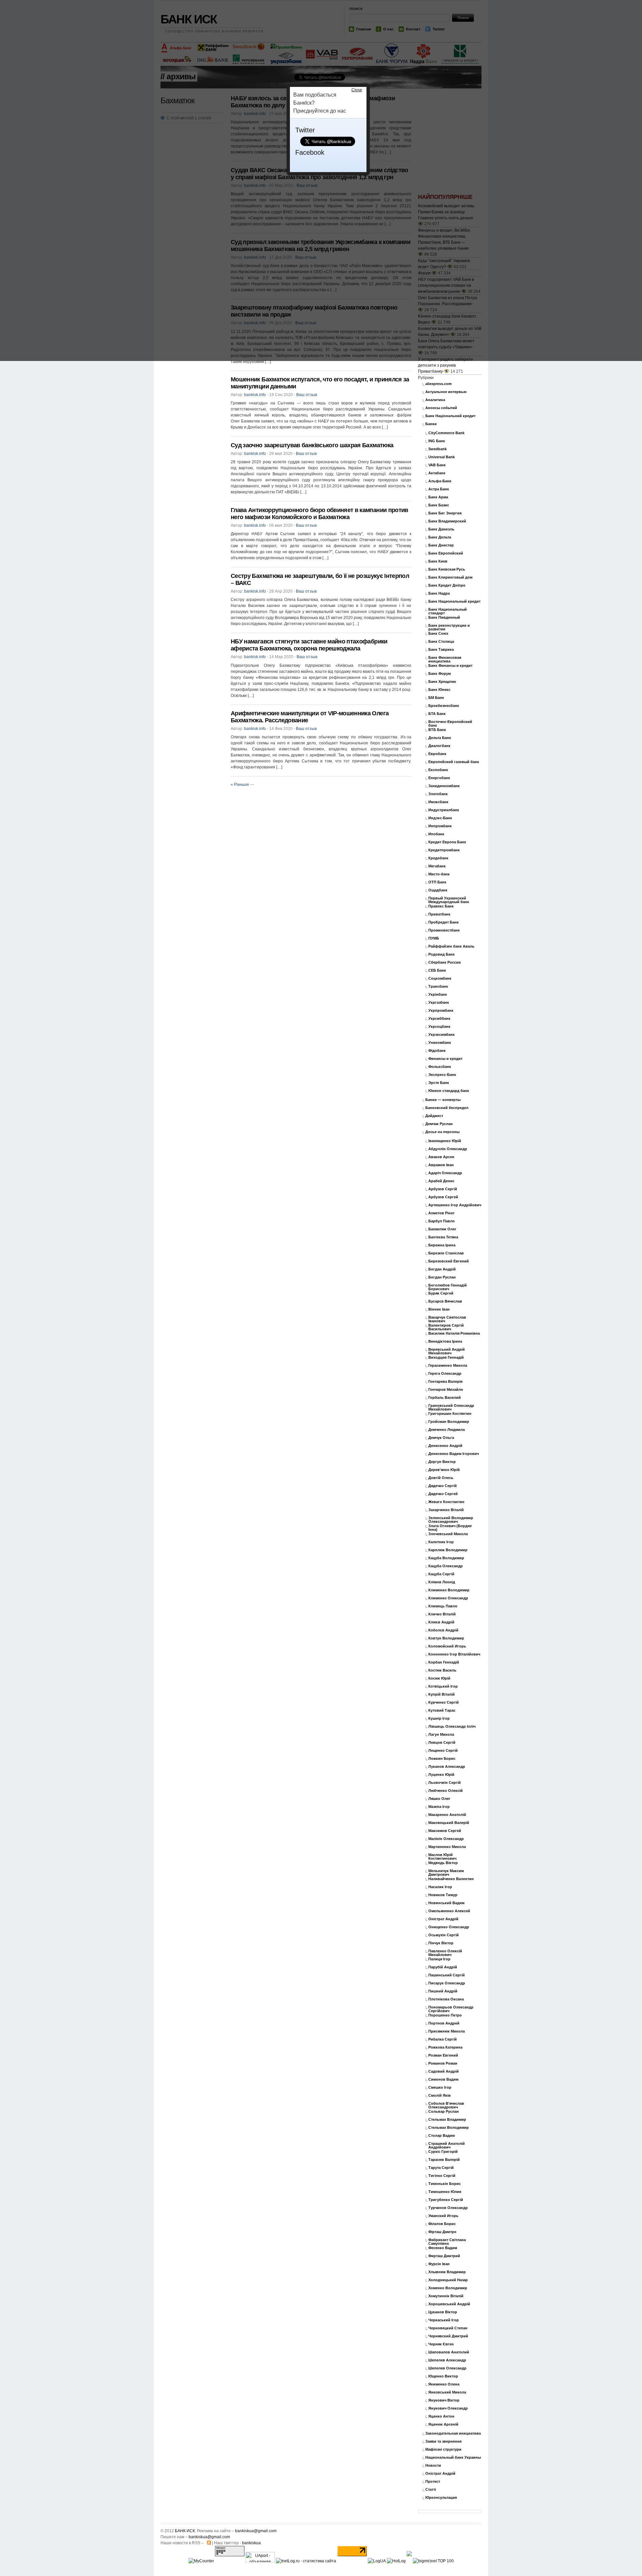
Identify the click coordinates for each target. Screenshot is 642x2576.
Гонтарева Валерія (445, 1382)
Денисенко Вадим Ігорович (454, 1454)
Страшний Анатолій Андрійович (447, 2145)
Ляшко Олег (439, 1799)
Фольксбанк (440, 1067)
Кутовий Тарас (442, 1710)
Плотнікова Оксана (446, 1999)
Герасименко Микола (448, 1366)
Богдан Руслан (442, 1277)
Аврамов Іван (441, 1165)
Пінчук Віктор (441, 1943)
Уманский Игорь (443, 2216)
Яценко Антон (441, 2416)
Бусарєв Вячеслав (445, 1301)
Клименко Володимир (449, 1590)
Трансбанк (438, 987)
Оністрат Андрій (443, 1919)
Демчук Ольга (441, 1438)
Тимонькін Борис (445, 2184)
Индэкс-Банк (440, 818)
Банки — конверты (443, 1100)
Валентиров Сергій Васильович (446, 1327)
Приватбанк (439, 914)
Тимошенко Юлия (445, 2192)
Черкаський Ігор (444, 2320)
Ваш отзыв (307, 395)
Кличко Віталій (442, 1614)
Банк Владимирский (447, 521)
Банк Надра (439, 593)
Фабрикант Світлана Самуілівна (447, 2242)
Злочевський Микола (448, 1534)
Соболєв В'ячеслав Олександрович (446, 2105)
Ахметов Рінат (441, 1213)
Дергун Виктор (442, 1462)
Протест (433, 2482)
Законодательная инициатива (453, 2433)
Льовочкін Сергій (445, 1783)
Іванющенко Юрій (445, 1141)
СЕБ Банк (437, 970)
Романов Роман (443, 2063)
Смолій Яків (440, 2096)
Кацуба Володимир (446, 1558)
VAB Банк (437, 465)
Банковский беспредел (447, 1108)
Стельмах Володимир (449, 2128)
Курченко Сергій (444, 1702)
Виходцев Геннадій (446, 1358)
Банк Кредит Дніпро (447, 585)
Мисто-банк (439, 874)
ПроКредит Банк (444, 922)
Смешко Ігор (440, 2088)
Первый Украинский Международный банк (449, 900)
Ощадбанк (438, 890)
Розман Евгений (443, 2055)
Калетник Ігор (441, 1542)
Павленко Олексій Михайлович (445, 1953)
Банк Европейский (446, 553)
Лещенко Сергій (443, 1751)
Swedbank (438, 449)
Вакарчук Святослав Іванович (447, 1319)
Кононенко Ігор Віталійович (454, 1654)
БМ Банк (436, 698)
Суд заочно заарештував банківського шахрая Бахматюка (312, 445)
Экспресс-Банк (442, 1075)
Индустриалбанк (444, 810)
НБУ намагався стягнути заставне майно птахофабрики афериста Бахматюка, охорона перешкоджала (309, 645)
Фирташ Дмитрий (444, 2256)
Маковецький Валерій (449, 1823)
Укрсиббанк (439, 1019)
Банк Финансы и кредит (450, 666)
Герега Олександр (445, 1374)
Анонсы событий (441, 408)
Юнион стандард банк (449, 1091)
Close (357, 90)
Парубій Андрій (443, 1967)
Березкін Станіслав (446, 1253)
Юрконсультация (441, 2498)
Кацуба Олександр (446, 1566)
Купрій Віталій (442, 1694)
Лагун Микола (441, 1735)
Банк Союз (438, 634)
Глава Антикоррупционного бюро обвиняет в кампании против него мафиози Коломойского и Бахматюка (319, 514)
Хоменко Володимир (448, 2288)
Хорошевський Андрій (449, 2304)
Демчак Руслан (439, 1124)
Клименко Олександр (448, 1598)
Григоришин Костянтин (450, 1414)
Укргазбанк (439, 1003)
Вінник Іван (439, 1309)
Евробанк (437, 754)
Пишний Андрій (443, 1991)
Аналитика (435, 400)
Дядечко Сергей (443, 1494)
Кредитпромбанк (444, 850)
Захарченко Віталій (446, 1510)
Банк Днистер (441, 545)
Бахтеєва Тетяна (443, 1237)
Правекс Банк (441, 906)
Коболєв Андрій (443, 1630)
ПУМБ (434, 938)
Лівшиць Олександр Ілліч (452, 1727)
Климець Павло (443, 1606)
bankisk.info (255, 395)
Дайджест (434, 1116)
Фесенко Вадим (443, 2248)
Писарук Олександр (447, 1983)
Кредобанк (438, 858)
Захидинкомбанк (444, 786)
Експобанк (438, 770)
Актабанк (437, 473)
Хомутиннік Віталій (446, 2296)
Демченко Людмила (447, 1430)
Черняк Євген (441, 2344)
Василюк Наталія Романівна (454, 1333)
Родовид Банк (442, 954)
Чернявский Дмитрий (448, 2336)
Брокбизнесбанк (444, 706)
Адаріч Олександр (445, 1173)
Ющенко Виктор (443, 2376)
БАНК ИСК (185, 2531)
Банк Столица (441, 642)
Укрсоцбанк (439, 1027)
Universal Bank (442, 457)
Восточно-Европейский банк (450, 724)
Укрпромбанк (441, 1011)
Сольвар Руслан (444, 2112)
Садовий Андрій (444, 2071)
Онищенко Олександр (449, 1927)
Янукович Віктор (444, 2400)
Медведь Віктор (443, 1863)
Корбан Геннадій (444, 1662)
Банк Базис (439, 505)
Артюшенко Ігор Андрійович (455, 1205)
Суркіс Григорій (443, 2152)
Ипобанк (436, 834)
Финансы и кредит (445, 1059)
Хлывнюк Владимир (447, 2272)
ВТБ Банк (437, 730)
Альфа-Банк (440, 481)
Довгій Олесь (441, 1478)
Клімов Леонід (442, 1582)
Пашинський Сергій (447, 1975)
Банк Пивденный (444, 618)
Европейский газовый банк (454, 762)
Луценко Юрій (441, 1775)
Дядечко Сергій (443, 1486)
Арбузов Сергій (443, 1189)
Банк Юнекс (439, 690)
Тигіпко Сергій (442, 2176)
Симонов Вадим (443, 2079)
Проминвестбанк (444, 930)
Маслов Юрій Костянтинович (442, 1857)
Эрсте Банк (439, 1083)
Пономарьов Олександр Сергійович (451, 2009)
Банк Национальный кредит (454, 601)
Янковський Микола (447, 2392)
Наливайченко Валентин (451, 1879)
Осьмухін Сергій (444, 1935)
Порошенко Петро (445, 2015)
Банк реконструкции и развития (449, 627)
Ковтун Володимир (446, 1638)
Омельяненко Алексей (449, 1911)
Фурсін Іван (439, 2264)
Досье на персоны (442, 1132)
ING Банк (437, 441)
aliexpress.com (439, 384)
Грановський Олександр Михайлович (451, 1407)
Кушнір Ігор (439, 1719)
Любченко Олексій (446, 1791)
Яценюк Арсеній (443, 2424)
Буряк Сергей (441, 1293)
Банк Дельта (440, 537)
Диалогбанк (439, 746)
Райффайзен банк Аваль (451, 946)
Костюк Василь (442, 1670)
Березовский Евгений (449, 1261)
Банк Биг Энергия (445, 513)
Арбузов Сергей (443, 1197)
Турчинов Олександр (448, 2208)
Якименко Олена (444, 2384)
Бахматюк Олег (442, 1229)
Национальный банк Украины (453, 2458)
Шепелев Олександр (447, 2368)
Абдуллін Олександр (448, 1149)
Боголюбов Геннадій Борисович (448, 1287)
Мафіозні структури (443, 2449)
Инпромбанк (440, 826)
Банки (431, 424)
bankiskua (251, 2543)
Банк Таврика (441, 650)
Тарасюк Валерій (444, 2160)
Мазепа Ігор (439, 1807)
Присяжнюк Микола (447, 2031)
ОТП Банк (437, 882)
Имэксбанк (438, 802)
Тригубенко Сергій (446, 2200)
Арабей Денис (441, 1181)
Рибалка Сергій (443, 2039)
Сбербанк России (445, 962)
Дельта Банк (440, 738)
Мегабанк (437, 866)
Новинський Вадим (446, 1903)
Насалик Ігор (440, 1887)
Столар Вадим (442, 2136)
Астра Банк (439, 489)
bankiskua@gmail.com (256, 2531)
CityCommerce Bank (446, 433)
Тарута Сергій (441, 2168)
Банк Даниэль (441, 529)
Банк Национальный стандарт (448, 611)
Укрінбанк (438, 995)
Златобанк (438, 794)
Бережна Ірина (442, 1245)
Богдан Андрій (442, 1269)
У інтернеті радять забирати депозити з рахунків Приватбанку (445, 365)
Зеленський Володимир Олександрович (451, 1520)
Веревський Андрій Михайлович (447, 1351)
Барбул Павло (442, 1221)
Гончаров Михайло (446, 1390)
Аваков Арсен (441, 1157)
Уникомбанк (440, 1043)
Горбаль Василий (445, 1398)
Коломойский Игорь (447, 1646)
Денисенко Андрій (445, 1446)
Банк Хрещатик (442, 682)
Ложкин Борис (442, 1759)
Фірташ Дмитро (442, 2232)
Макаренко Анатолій (447, 1815)
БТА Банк (437, 714)
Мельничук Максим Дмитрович (446, 1873)
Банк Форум (440, 674)
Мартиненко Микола (447, 1847)
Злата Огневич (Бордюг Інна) (450, 1528)
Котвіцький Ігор (443, 1686)
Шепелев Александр (447, 2360)
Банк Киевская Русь (447, 569)
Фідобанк (437, 1051)
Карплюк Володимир (448, 1550)
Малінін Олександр (446, 1839)
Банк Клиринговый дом (450, 577)
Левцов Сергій (442, 1743)
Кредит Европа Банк (447, 842)
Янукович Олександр (448, 2408)
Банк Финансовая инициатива (445, 659)
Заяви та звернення (443, 2441)
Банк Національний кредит (450, 416)
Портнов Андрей (444, 2023)
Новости (433, 2466)
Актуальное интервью (446, 392)
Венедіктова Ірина (445, 1341)
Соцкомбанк (440, 978)
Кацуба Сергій (441, 1574)
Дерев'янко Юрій (444, 1470)
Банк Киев (438, 561)
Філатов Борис (442, 2224)
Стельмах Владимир (447, 2120)
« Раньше (240, 784)
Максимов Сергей (445, 1831)
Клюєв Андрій (441, 1622)
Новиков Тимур (443, 1895)
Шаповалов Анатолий (449, 2352)
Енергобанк (439, 778)
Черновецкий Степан (448, 2328)
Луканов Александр (447, 1767)
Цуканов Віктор (443, 2312)
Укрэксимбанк (442, 1035)
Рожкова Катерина (445, 2047)
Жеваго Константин (446, 1502)
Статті (431, 2490)
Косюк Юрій (439, 1678)
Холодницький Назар (448, 2280)
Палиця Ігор (439, 1959)
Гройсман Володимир (449, 1422)
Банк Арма (438, 497)
